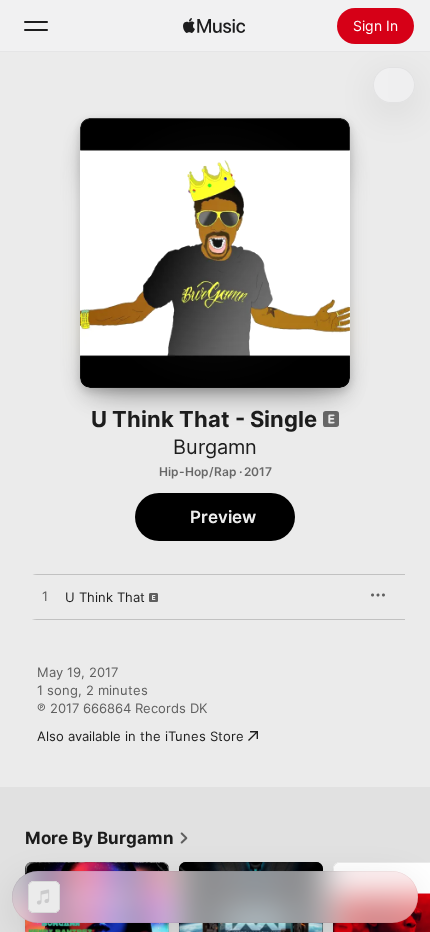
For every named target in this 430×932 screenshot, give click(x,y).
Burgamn (215, 447)
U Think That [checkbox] (105, 597)
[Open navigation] (36, 26)
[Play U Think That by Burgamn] (45, 597)
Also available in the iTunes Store (140, 736)
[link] (107, 838)
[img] (214, 26)
